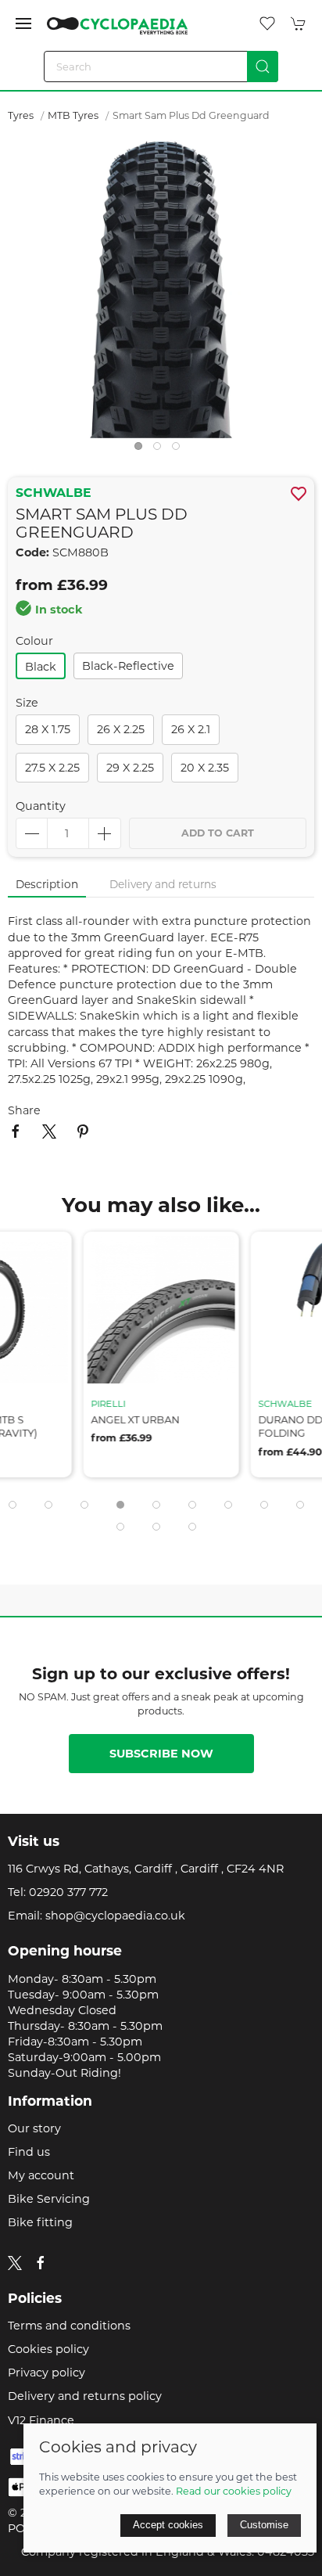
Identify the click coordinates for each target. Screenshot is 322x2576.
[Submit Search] (263, 67)
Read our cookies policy (234, 2491)
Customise (264, 2525)
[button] (23, 23)
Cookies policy (48, 2349)
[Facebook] (41, 2263)
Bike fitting (40, 2222)
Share (24, 1110)
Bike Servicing (49, 2199)
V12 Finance (41, 2420)
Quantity (41, 806)
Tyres (21, 115)
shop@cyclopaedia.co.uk (115, 1916)
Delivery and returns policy (85, 2396)
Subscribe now (161, 1754)
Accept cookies (168, 2525)
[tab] (13, 1505)
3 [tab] (180, 450)
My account (41, 2175)
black (41, 667)
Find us (29, 2152)
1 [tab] (142, 450)
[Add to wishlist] (50, 1253)
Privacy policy (47, 2373)
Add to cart (218, 833)
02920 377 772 (68, 1892)
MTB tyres (73, 115)
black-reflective (128, 666)
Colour (34, 641)
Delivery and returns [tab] (163, 884)
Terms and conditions (69, 2326)
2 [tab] (161, 450)
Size (27, 703)
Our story (34, 2128)
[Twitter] (15, 2262)
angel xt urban (136, 1420)
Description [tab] (47, 884)
